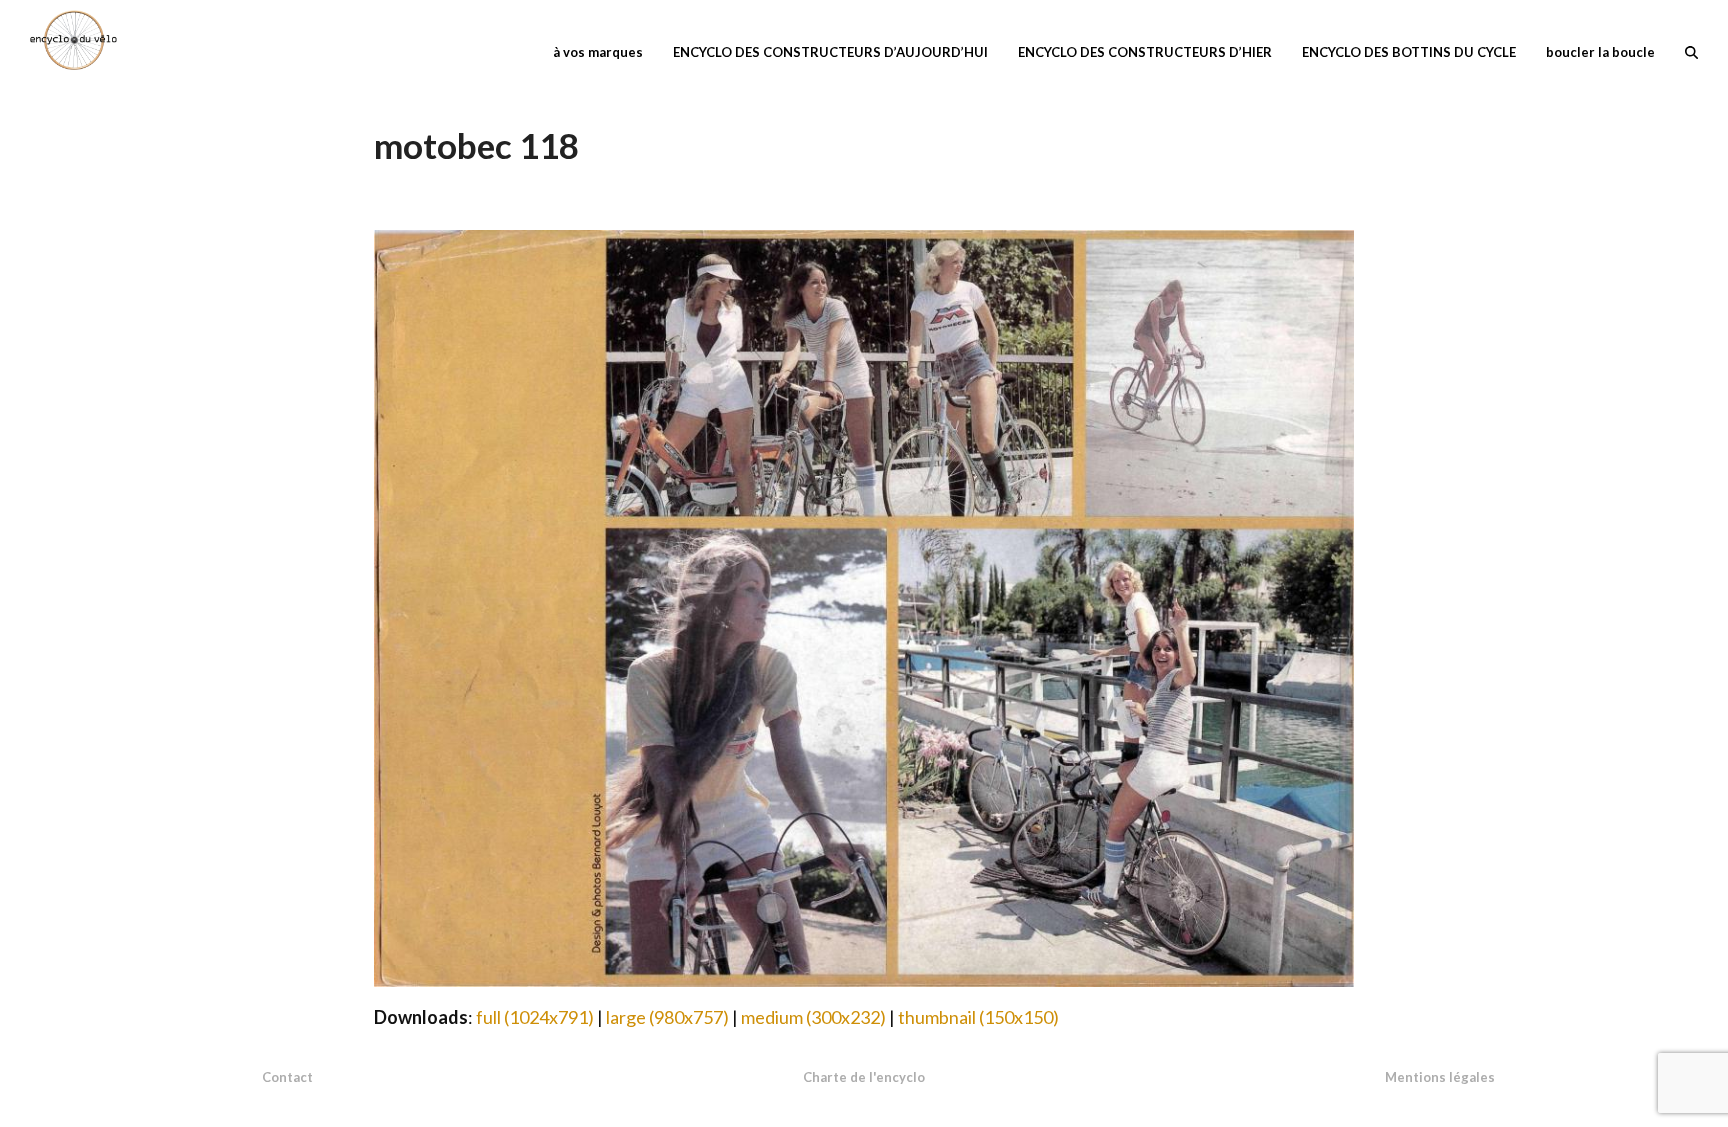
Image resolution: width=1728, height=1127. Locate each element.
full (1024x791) (535, 1017)
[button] (1691, 50)
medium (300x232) (813, 1017)
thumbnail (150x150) (978, 1017)
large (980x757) (667, 1017)
